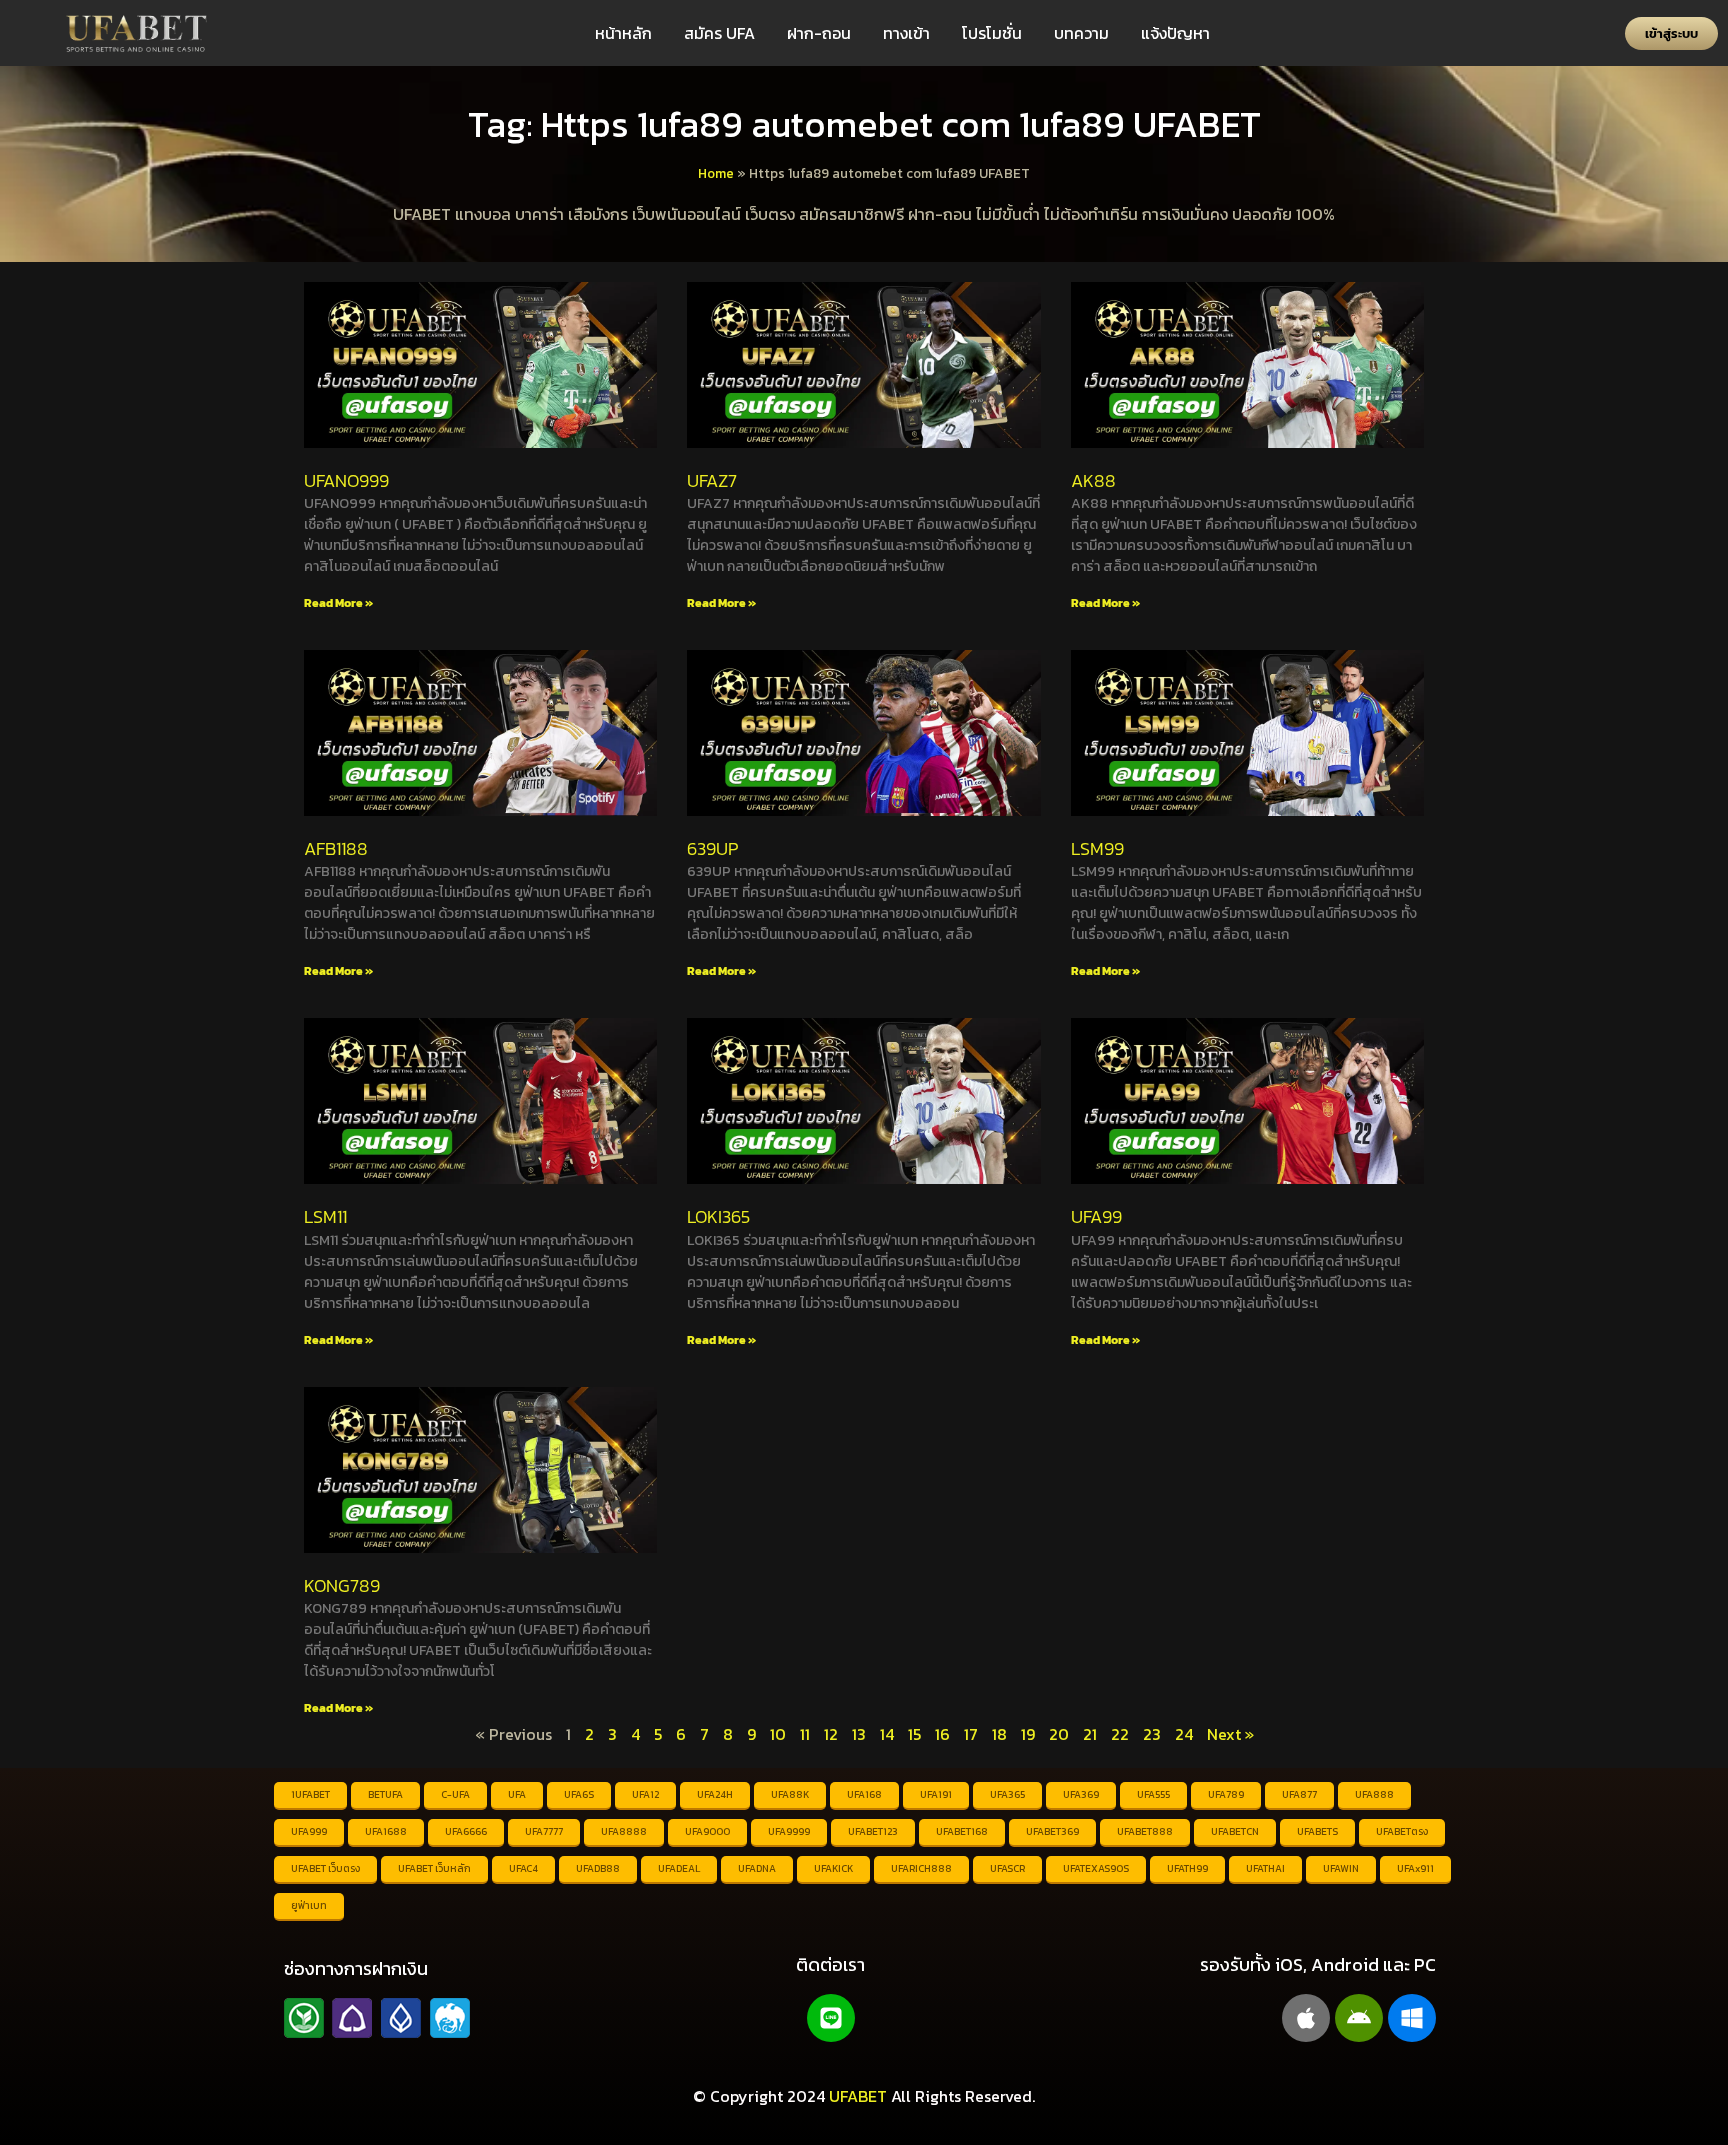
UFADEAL (679, 1868)
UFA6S (579, 1794)
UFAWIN (1341, 1868)
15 (914, 1734)
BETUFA (385, 1794)
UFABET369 (1052, 1831)
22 (1120, 1734)
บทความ (1081, 33)
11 (805, 1734)
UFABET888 (1145, 1831)
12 (831, 1734)
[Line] (831, 2018)
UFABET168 (962, 1831)
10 (778, 1734)
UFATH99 (1187, 1868)
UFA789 (1226, 1794)
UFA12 (645, 1794)
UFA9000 (707, 1831)
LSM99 (1097, 848)
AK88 (1093, 480)
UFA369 (1081, 1794)
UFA (517, 1794)
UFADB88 (598, 1868)
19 (1028, 1734)
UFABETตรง (1402, 1831)
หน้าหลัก (623, 33)
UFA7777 (544, 1831)
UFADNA (757, 1868)
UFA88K (790, 1794)
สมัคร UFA (719, 33)
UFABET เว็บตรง (325, 1868)
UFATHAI (1265, 1868)
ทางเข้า (906, 33)
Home (716, 173)
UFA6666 (466, 1831)
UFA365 (1007, 1794)
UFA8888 (624, 1831)
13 (859, 1734)
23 (1152, 1734)
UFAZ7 (712, 480)
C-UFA (455, 1794)
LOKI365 (718, 1216)
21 (1090, 1734)
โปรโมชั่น (992, 33)
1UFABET (310, 1794)
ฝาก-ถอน (819, 33)
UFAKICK (833, 1868)
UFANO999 (346, 480)
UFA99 (1096, 1216)
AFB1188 (336, 848)
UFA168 (864, 1794)
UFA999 (309, 1831)
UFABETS (1317, 1831)
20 (1059, 1734)
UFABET (858, 2096)
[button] (1671, 33)
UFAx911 (1415, 1868)
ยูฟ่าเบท (309, 1905)
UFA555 (1153, 1794)
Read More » (338, 603)
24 (1184, 1734)
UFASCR (1007, 1868)
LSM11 (325, 1216)
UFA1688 (386, 1831)
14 (887, 1734)
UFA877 (1299, 1794)
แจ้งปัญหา (1175, 33)
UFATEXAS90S (1096, 1868)
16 (942, 1734)
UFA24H (715, 1794)
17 (971, 1734)
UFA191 (936, 1794)
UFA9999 (789, 1831)
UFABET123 (873, 1831)
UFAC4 (523, 1868)
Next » (1230, 1734)
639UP (712, 848)
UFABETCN (1235, 1831)
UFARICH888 (921, 1868)
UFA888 (1374, 1794)
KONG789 (342, 1585)
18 (999, 1734)
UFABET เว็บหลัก (434, 1868)
